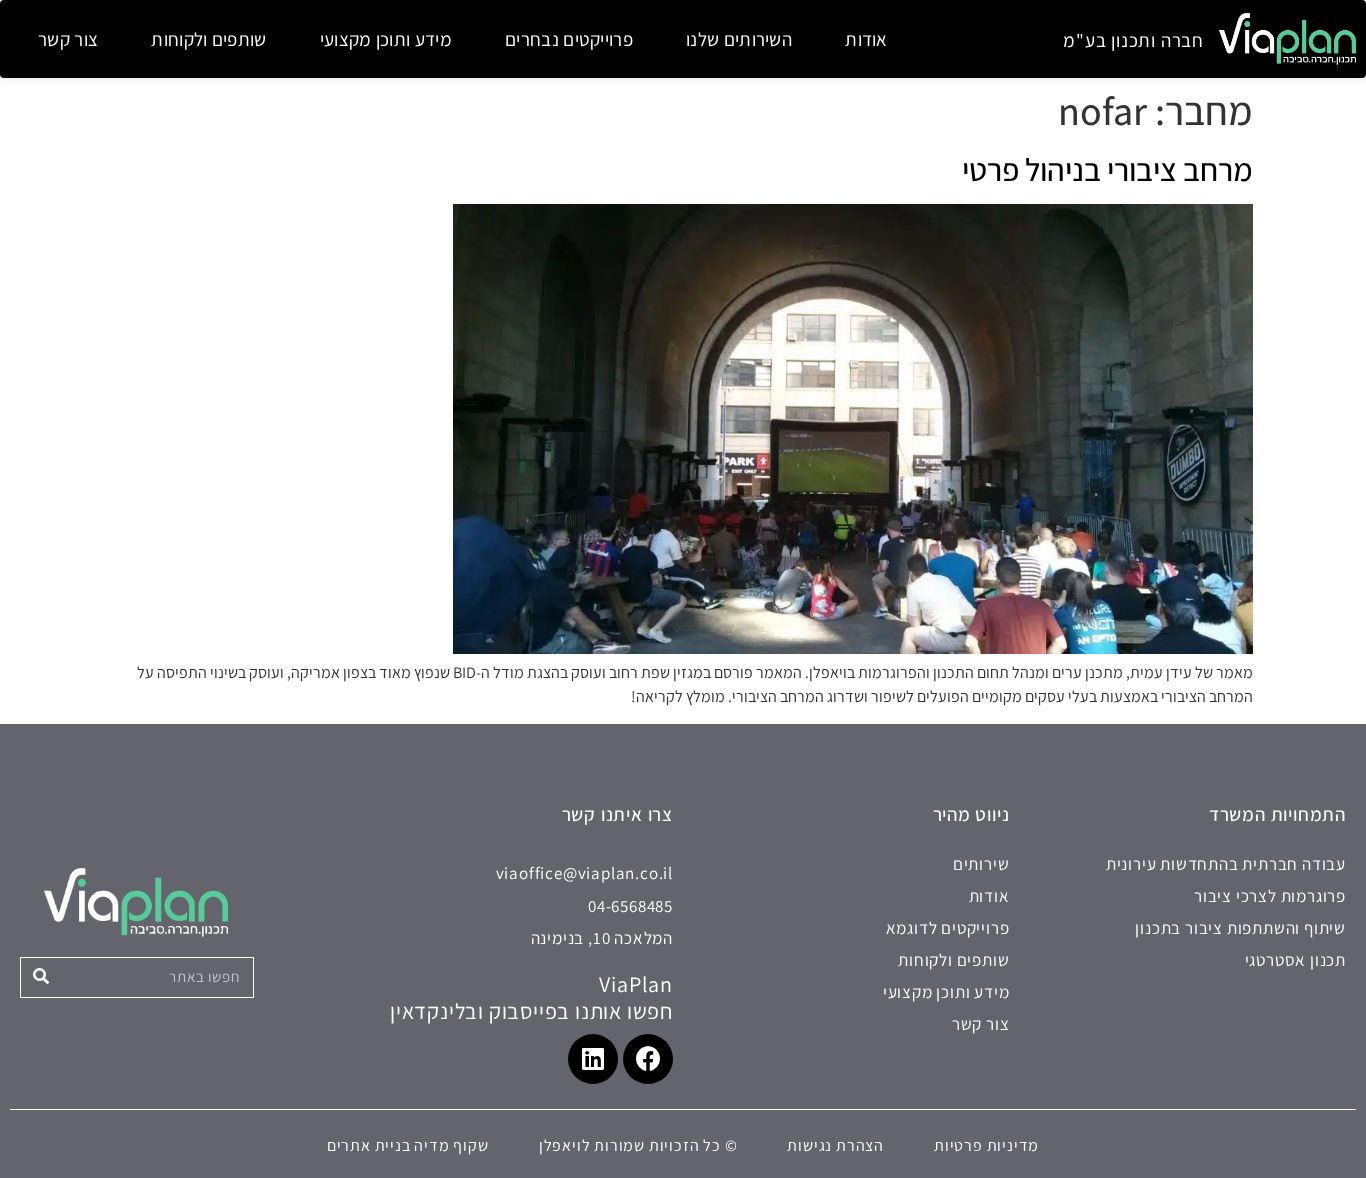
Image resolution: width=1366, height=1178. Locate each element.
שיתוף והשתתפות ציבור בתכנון (1240, 928)
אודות (866, 39)
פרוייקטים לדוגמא (948, 928)
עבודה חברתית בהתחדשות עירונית (1226, 864)
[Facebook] (648, 1059)
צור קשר (68, 39)
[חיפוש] (41, 977)
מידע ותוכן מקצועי (386, 39)
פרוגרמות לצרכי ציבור (1270, 896)
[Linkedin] (593, 1059)
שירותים (981, 864)
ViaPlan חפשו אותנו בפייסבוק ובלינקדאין (531, 997)
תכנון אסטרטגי (1295, 960)
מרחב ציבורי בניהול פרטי (1107, 169)
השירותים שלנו (739, 39)
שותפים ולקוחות (208, 39)
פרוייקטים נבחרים (569, 39)
